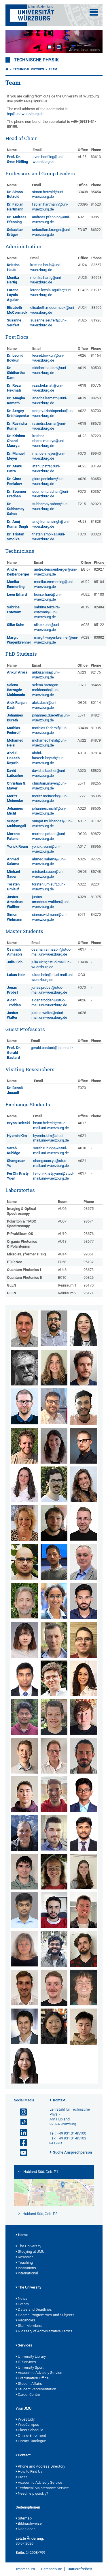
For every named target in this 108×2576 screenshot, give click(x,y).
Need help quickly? (33, 2493)
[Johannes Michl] (84, 1756)
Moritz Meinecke (15, 798)
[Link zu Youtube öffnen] (21, 2153)
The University (30, 2246)
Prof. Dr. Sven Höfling (17, 159)
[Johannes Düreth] (24, 1446)
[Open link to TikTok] (21, 2122)
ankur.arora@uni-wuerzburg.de (46, 675)
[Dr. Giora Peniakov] (24, 1833)
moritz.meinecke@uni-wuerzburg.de (50, 798)
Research (26, 2257)
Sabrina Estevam (14, 610)
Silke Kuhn (16, 625)
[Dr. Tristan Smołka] (84, 1949)
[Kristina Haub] (84, 1484)
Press (23, 2477)
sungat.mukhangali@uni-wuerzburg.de (52, 823)
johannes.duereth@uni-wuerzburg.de (51, 718)
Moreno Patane (13, 836)
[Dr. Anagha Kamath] (54, 1601)
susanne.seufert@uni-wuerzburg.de (48, 323)
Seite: (20, 2553)
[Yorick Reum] (54, 1872)
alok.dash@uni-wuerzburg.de (45, 705)
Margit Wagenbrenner (19, 640)
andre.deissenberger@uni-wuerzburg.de (55, 572)
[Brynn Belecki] (54, 1368)
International (28, 2273)
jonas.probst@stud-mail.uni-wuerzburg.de (49, 990)
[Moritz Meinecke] (24, 1756)
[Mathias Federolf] (54, 1484)
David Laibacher (15, 773)
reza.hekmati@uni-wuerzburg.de (48, 388)
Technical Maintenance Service (43, 2488)
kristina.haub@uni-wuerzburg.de (46, 267)
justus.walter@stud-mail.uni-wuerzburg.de (49, 1015)
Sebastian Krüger (15, 232)
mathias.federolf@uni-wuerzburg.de (50, 730)
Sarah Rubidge (14, 1150)
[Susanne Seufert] (24, 1949)
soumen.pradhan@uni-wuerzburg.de (51, 494)
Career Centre (29, 2394)
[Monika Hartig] (24, 1523)
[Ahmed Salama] (54, 1910)
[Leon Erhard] (84, 1446)
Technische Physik (36, 60)
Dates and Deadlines (35, 2309)
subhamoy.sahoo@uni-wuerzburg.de (51, 506)
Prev (16, 42)
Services (25, 2345)
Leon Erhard (17, 594)
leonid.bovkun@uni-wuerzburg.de (48, 358)
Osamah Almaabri (14, 952)
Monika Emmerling (16, 584)
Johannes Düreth (15, 718)
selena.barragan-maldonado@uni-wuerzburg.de (46, 690)
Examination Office (33, 2378)
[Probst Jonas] (24, 1872)
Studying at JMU (31, 2251)
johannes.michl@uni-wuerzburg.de (49, 811)
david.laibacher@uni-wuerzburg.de (49, 773)
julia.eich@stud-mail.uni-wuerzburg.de (51, 964)
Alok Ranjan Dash (17, 705)
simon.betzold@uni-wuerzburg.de (48, 194)
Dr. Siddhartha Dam (16, 373)
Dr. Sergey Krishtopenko (18, 413)
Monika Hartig (13, 280)
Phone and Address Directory (41, 2466)
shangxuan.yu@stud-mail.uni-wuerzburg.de (51, 1163)
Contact (24, 2455)
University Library (32, 2356)
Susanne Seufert (14, 323)
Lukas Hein (16, 975)
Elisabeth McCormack (17, 310)
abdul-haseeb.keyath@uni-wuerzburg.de (49, 758)
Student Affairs (30, 2384)
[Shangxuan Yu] (84, 2027)
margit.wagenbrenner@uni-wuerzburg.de (56, 640)
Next (92, 42)
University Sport (31, 2367)
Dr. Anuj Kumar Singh (17, 524)
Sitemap (25, 2518)
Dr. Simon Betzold (15, 194)
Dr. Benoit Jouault (15, 1090)
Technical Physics (29, 69)
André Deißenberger (18, 572)
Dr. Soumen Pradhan (16, 494)
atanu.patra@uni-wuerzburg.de (46, 469)
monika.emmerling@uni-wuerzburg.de (54, 584)
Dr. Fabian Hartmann (15, 207)
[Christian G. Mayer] (54, 1717)
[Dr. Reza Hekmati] (24, 1562)
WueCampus (29, 2424)
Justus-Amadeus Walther (15, 902)
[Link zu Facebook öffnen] (21, 2143)
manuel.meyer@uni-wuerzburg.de (49, 456)
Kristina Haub (13, 267)
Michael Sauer (13, 874)
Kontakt (59, 2100)
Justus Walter (13, 1015)
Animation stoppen (84, 50)
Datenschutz (51, 2569)
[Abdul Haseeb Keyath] (84, 1601)
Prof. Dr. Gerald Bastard (14, 1053)
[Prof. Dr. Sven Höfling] (84, 1562)
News (23, 2298)
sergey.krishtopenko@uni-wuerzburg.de (53, 413)
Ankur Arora (17, 672)
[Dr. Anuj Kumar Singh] (54, 1949)
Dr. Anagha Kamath (16, 400)
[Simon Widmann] (24, 2026)
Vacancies (26, 2320)
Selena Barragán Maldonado (16, 690)
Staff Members (30, 2326)
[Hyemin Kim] (24, 1640)
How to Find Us (30, 2471)
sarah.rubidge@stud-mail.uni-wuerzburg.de (51, 1150)
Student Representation (37, 2389)
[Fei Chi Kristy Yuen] (24, 2066)
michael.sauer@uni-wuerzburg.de (48, 874)
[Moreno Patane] (54, 1794)
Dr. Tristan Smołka (16, 537)
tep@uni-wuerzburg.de (25, 114)
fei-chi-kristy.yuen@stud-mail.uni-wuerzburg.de (53, 1176)
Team (53, 69)
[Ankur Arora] (54, 1328)
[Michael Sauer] (84, 1910)
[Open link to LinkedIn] (21, 2133)
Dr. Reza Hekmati (14, 388)
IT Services (27, 2362)
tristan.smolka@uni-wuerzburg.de (49, 537)
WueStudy (26, 2419)
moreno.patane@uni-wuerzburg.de (49, 836)
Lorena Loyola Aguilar (13, 295)
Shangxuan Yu (16, 1163)
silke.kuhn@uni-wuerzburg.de (47, 627)
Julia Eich (15, 962)
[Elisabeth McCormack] (84, 1717)
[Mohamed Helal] (54, 1562)
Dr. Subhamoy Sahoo (16, 509)
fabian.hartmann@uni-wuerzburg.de (50, 207)
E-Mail (59, 2143)
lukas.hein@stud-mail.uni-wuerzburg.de (53, 977)
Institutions (27, 2268)
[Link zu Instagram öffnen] (21, 2112)
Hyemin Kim (17, 1136)
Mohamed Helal (15, 743)
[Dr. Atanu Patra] (84, 1794)
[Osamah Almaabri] (24, 1329)
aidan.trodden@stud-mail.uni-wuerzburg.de (49, 1003)
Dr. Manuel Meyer (16, 456)
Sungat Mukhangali (16, 823)
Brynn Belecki (18, 1123)
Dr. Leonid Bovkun (15, 358)
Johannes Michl (15, 811)
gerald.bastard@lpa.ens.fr (52, 1048)
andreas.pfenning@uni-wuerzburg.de (51, 219)
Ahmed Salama (13, 862)
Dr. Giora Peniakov (15, 481)
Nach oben (27, 2529)
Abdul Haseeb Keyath (13, 758)
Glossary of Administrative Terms (45, 2331)
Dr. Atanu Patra (15, 469)
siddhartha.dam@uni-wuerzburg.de (50, 370)
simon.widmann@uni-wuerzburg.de (50, 917)
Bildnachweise (30, 2523)
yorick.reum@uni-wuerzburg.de (46, 849)
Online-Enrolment (32, 2435)
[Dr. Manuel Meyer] (54, 1756)
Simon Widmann (15, 917)
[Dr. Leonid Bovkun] (24, 1406)
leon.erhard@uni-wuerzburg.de (48, 597)
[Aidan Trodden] (24, 1988)
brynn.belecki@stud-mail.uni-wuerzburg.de (51, 1125)
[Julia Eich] (54, 1446)
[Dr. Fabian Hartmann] (54, 1523)
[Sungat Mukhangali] (24, 1794)
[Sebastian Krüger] (84, 1640)
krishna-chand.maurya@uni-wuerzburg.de (49, 441)
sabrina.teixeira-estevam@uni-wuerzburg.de (47, 612)
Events (23, 2304)
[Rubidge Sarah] (84, 1871)
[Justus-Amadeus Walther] (84, 1988)
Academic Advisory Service (40, 2373)
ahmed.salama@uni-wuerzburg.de (49, 862)
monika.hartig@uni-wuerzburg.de (46, 280)
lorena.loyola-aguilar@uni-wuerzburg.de (51, 292)
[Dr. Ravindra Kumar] (24, 1678)
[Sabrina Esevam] (24, 1484)
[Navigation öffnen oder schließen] (94, 12)
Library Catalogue (32, 2441)
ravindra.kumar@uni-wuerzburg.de (49, 426)
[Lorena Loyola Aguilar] (84, 1678)
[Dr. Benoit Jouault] (24, 1601)
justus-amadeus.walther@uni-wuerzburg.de (51, 902)
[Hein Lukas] (84, 1523)
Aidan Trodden (14, 1003)
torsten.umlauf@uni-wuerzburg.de (49, 887)
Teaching (25, 2262)
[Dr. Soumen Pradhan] (84, 1833)
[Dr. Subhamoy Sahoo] (24, 1910)
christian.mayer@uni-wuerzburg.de (49, 786)
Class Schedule (31, 2430)
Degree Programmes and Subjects (46, 2315)
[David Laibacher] (54, 1678)
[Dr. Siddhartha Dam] (54, 1406)
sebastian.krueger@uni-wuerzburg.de (51, 232)
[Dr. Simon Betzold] (84, 1368)
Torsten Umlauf (13, 887)
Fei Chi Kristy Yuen (18, 1176)
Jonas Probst (12, 990)
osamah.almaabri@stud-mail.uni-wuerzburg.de (51, 952)
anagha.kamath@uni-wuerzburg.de (50, 400)
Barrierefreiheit (80, 2569)
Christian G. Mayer (17, 786)
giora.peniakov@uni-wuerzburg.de (49, 481)
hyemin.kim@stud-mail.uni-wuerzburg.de (51, 1138)
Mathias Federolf (14, 730)
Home (23, 2235)
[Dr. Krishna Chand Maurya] (24, 1717)
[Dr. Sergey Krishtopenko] (54, 1640)
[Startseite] (7, 69)
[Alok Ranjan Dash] (84, 1407)
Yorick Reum (17, 846)
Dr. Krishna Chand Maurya (16, 441)
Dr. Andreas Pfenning (17, 219)
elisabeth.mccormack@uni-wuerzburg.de (53, 310)
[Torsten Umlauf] (54, 1988)
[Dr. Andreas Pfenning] (54, 1833)
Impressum (25, 2569)
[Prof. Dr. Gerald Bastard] (24, 1368)
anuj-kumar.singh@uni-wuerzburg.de (51, 524)
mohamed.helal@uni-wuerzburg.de (49, 743)
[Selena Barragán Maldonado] (84, 1328)
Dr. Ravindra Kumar (17, 426)
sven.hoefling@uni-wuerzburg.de (48, 159)
